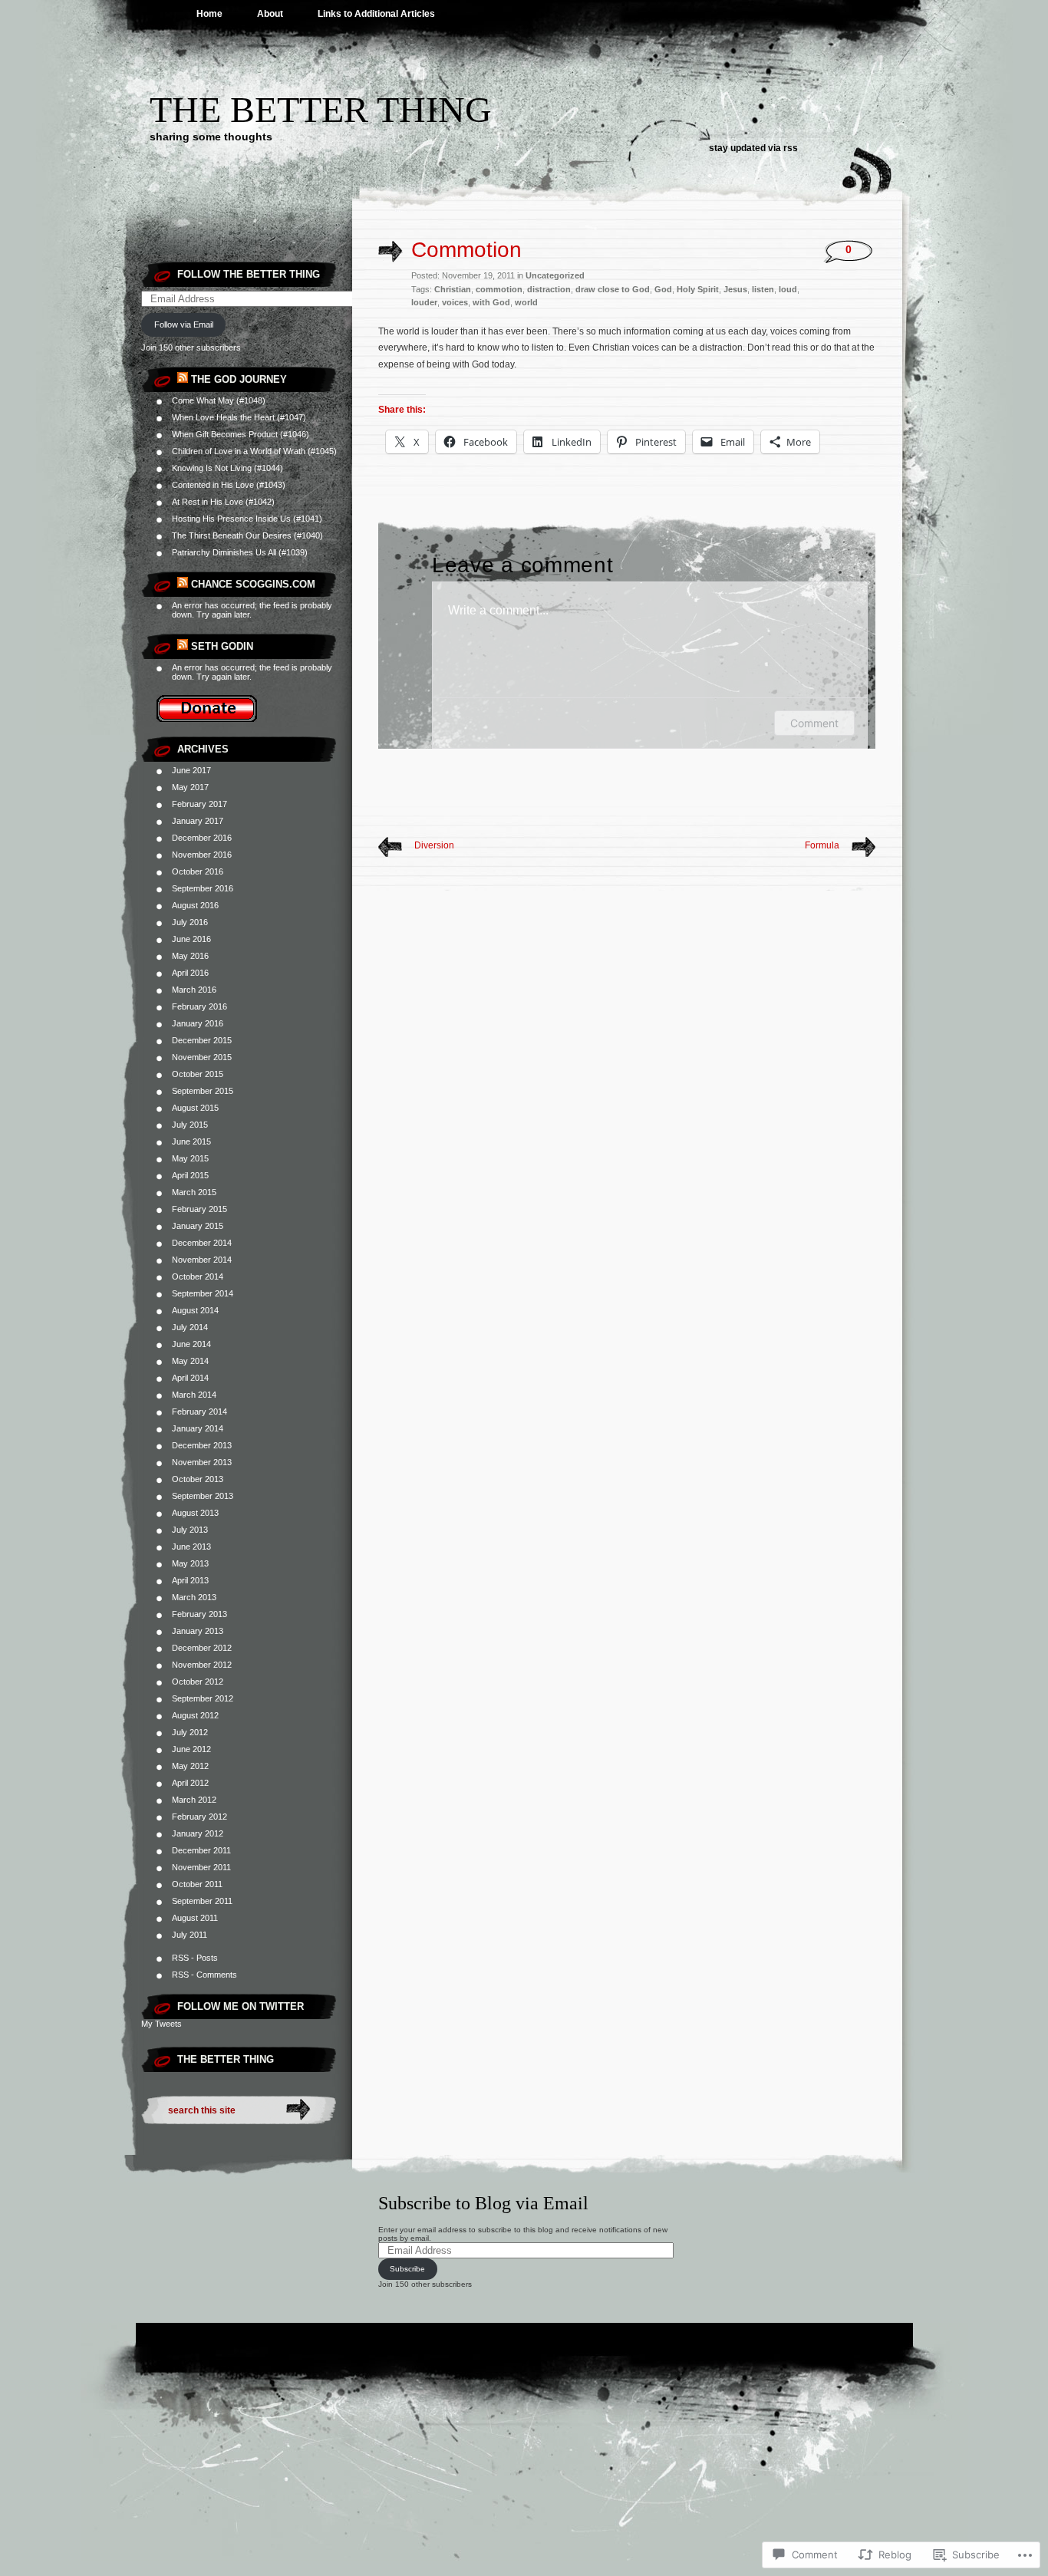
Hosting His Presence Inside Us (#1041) (247, 519)
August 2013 (195, 1513)
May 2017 (190, 787)
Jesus (735, 289)
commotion (499, 289)
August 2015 (195, 1108)
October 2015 (198, 1074)
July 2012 (190, 1732)
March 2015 (194, 1192)
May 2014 (190, 1361)
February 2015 (199, 1209)
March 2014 (194, 1395)
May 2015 (190, 1158)
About (270, 14)
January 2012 (198, 1833)
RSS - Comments (204, 1975)
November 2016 (202, 855)
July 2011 (189, 1935)
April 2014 (190, 1378)
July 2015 (190, 1125)
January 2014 (198, 1428)
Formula (822, 845)
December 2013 (202, 1445)
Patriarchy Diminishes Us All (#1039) (240, 552)
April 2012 (190, 1783)
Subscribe (407, 2269)
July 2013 (190, 1530)
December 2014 (202, 1243)
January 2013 (198, 1631)
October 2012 (198, 1682)
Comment (814, 723)
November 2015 (202, 1057)
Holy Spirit (698, 289)
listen (763, 289)
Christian (453, 289)
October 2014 (198, 1276)
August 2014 (195, 1310)
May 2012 (190, 1766)
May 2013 (190, 1563)
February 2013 (199, 1614)
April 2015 (190, 1175)
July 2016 (190, 922)
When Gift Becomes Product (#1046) (241, 434)
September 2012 (203, 1698)
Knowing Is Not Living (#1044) (227, 468)
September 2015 (203, 1091)
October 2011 (197, 1884)
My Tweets (161, 2024)
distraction (549, 289)
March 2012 (194, 1800)
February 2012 (199, 1817)
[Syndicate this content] (183, 379)
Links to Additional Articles (376, 14)
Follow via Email (184, 324)
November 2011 (201, 1867)
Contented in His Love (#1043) (229, 485)
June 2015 (191, 1141)
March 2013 (194, 1597)
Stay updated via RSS (753, 148)
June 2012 (191, 1749)
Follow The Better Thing (249, 274)
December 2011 (201, 1850)
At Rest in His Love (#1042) (223, 502)
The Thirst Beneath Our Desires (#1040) (247, 535)
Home (209, 14)
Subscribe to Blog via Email (483, 2203)
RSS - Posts (195, 1958)
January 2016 (198, 1023)
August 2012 (195, 1715)
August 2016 (195, 905)
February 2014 (199, 1412)
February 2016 (199, 1006)
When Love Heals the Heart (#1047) (239, 417)
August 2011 (195, 1918)
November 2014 (202, 1260)
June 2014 (191, 1344)
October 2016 (198, 871)
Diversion (434, 845)
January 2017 (198, 821)
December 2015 (202, 1040)
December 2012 (202, 1648)
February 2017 (199, 804)
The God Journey (239, 379)
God (663, 289)
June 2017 (191, 770)
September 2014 (203, 1293)
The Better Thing (321, 109)
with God (491, 302)
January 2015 (198, 1226)
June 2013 (191, 1547)
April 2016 (190, 973)
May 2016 (190, 956)
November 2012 (202, 1665)
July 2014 (190, 1327)
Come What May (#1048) (219, 400)
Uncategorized (555, 275)
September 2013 (203, 1496)
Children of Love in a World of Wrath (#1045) (254, 451)
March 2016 (194, 990)
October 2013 (198, 1479)
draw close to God (613, 289)
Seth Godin (222, 646)
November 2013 (202, 1462)
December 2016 (202, 838)
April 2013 (190, 1580)
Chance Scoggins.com (253, 584)
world (526, 302)
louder (424, 302)
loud (788, 289)
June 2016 (191, 939)
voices (455, 302)
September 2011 (202, 1901)
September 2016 (203, 888)
